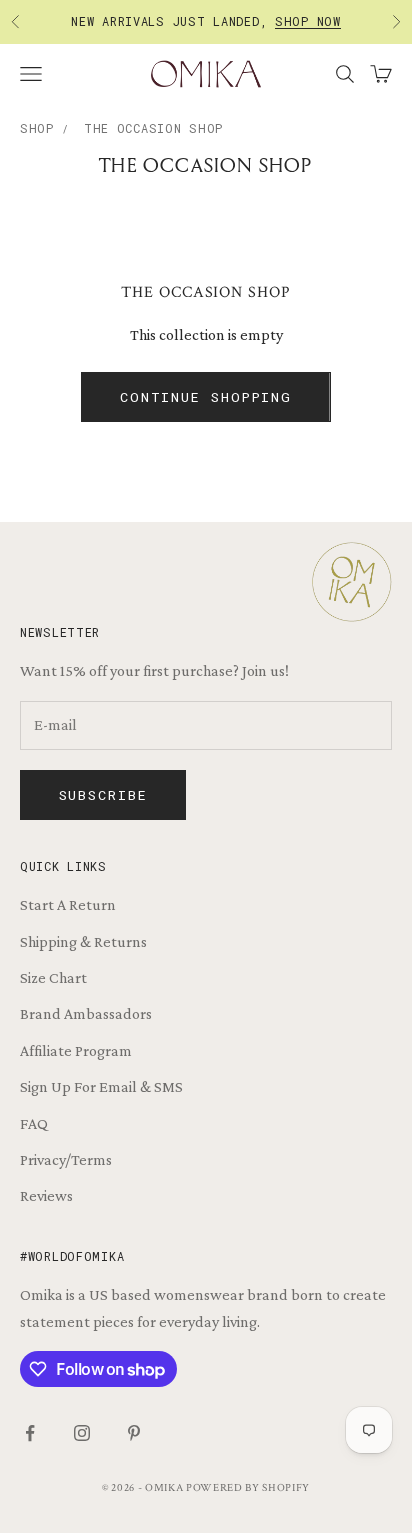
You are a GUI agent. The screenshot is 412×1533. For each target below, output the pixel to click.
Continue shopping (206, 397)
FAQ (34, 1123)
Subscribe (103, 795)
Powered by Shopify (248, 1488)
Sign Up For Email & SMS (101, 1086)
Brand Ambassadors (86, 1013)
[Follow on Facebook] (30, 1433)
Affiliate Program (76, 1050)
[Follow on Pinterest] (134, 1433)
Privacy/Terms (66, 1159)
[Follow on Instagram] (82, 1433)
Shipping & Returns (83, 941)
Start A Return (68, 904)
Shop (37, 128)
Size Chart (53, 977)
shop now (308, 19)
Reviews (46, 1195)
